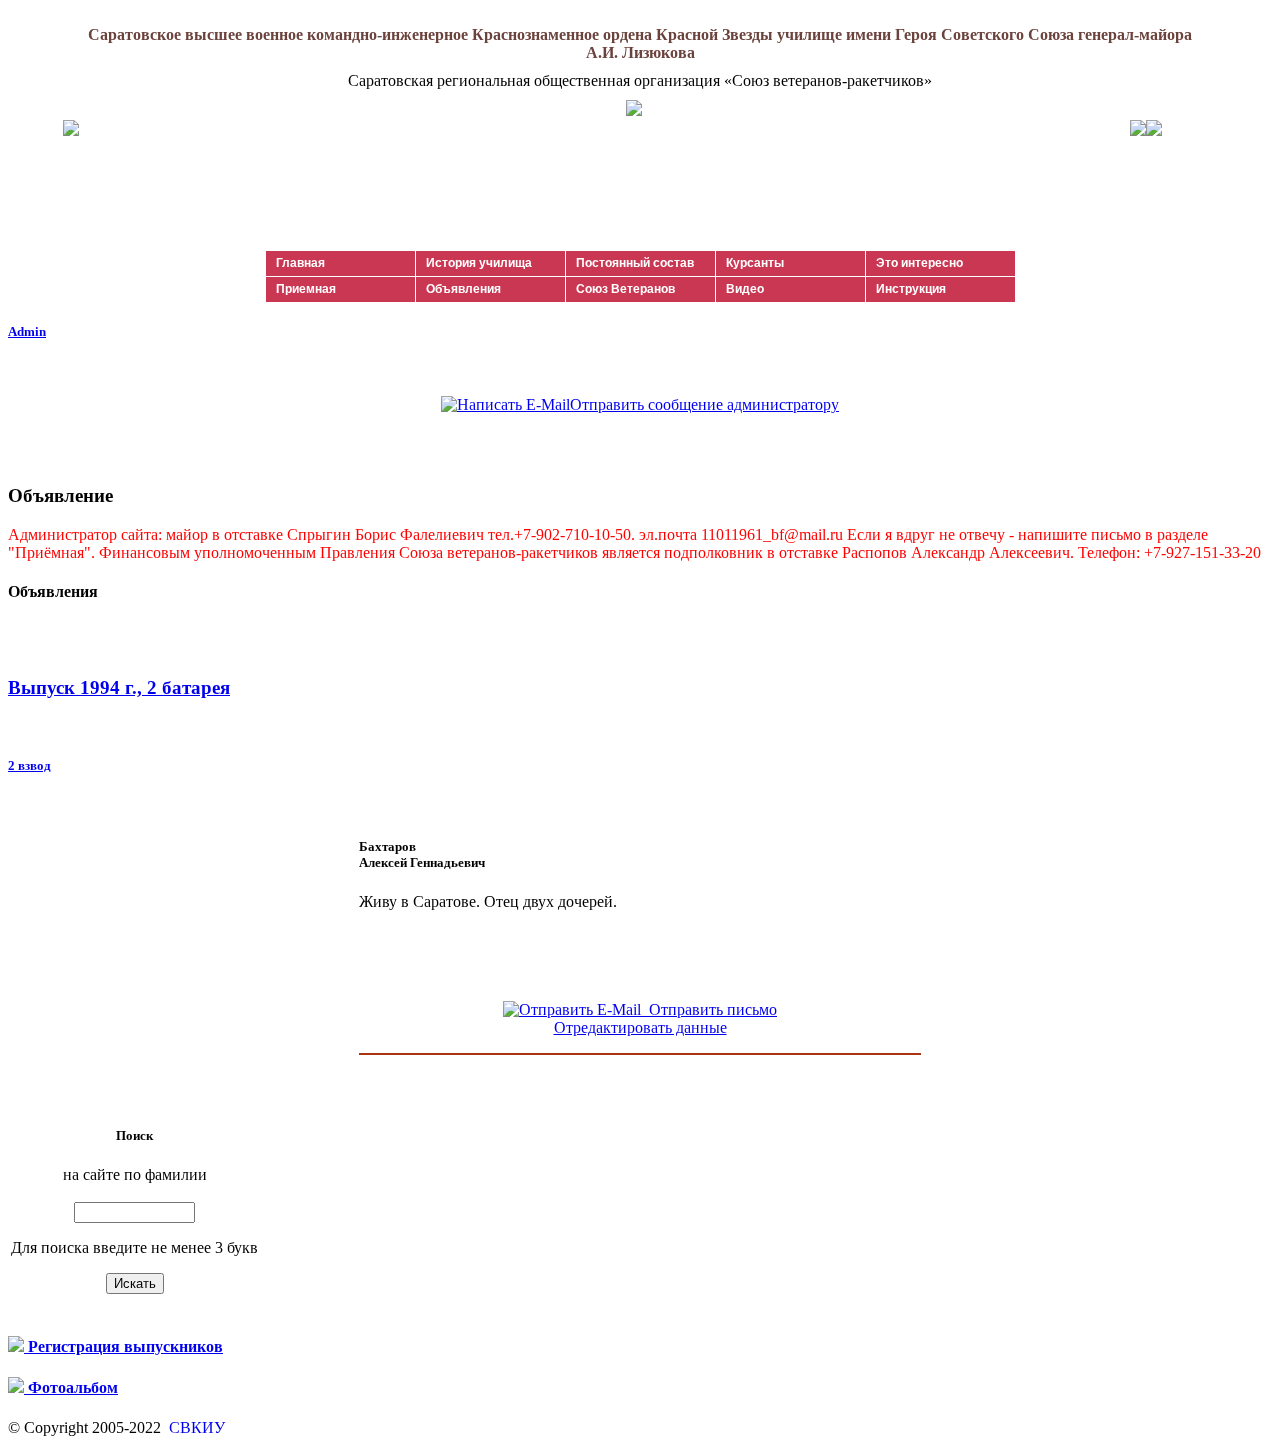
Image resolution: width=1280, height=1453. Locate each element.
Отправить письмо (709, 1009)
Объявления (463, 289)
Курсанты (755, 263)
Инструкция (911, 289)
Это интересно (919, 263)
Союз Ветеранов (625, 289)
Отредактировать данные (640, 1027)
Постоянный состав (635, 263)
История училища (479, 263)
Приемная (306, 289)
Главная (300, 263)
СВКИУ (195, 1427)
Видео (745, 289)
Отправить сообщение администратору (704, 404)
